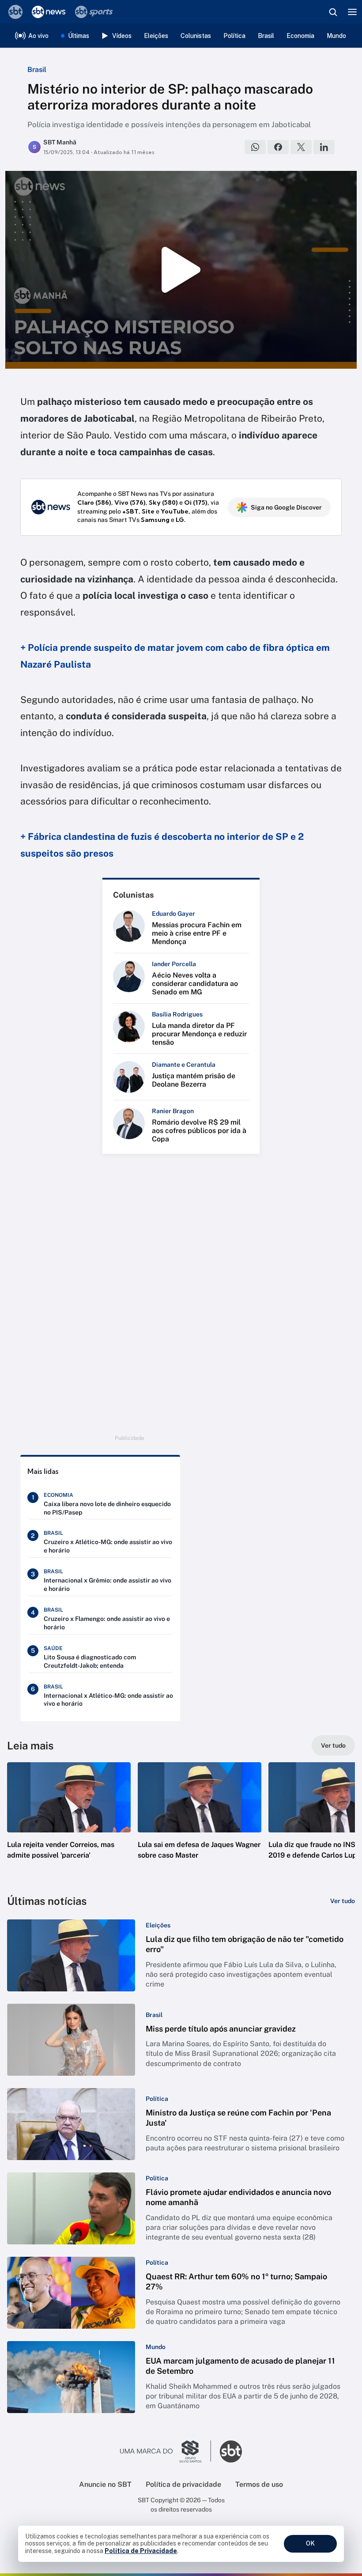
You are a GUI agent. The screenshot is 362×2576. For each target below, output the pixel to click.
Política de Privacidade (141, 2551)
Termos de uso (259, 2484)
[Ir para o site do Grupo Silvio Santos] (166, 2451)
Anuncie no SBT (105, 2484)
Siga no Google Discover (286, 507)
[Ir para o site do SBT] (231, 2451)
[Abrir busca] (333, 12)
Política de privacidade (183, 2484)
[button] (69, 1820)
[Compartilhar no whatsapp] (255, 147)
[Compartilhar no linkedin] (324, 147)
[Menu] (352, 12)
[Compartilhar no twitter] (301, 147)
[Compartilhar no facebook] (278, 147)
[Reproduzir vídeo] (181, 270)
